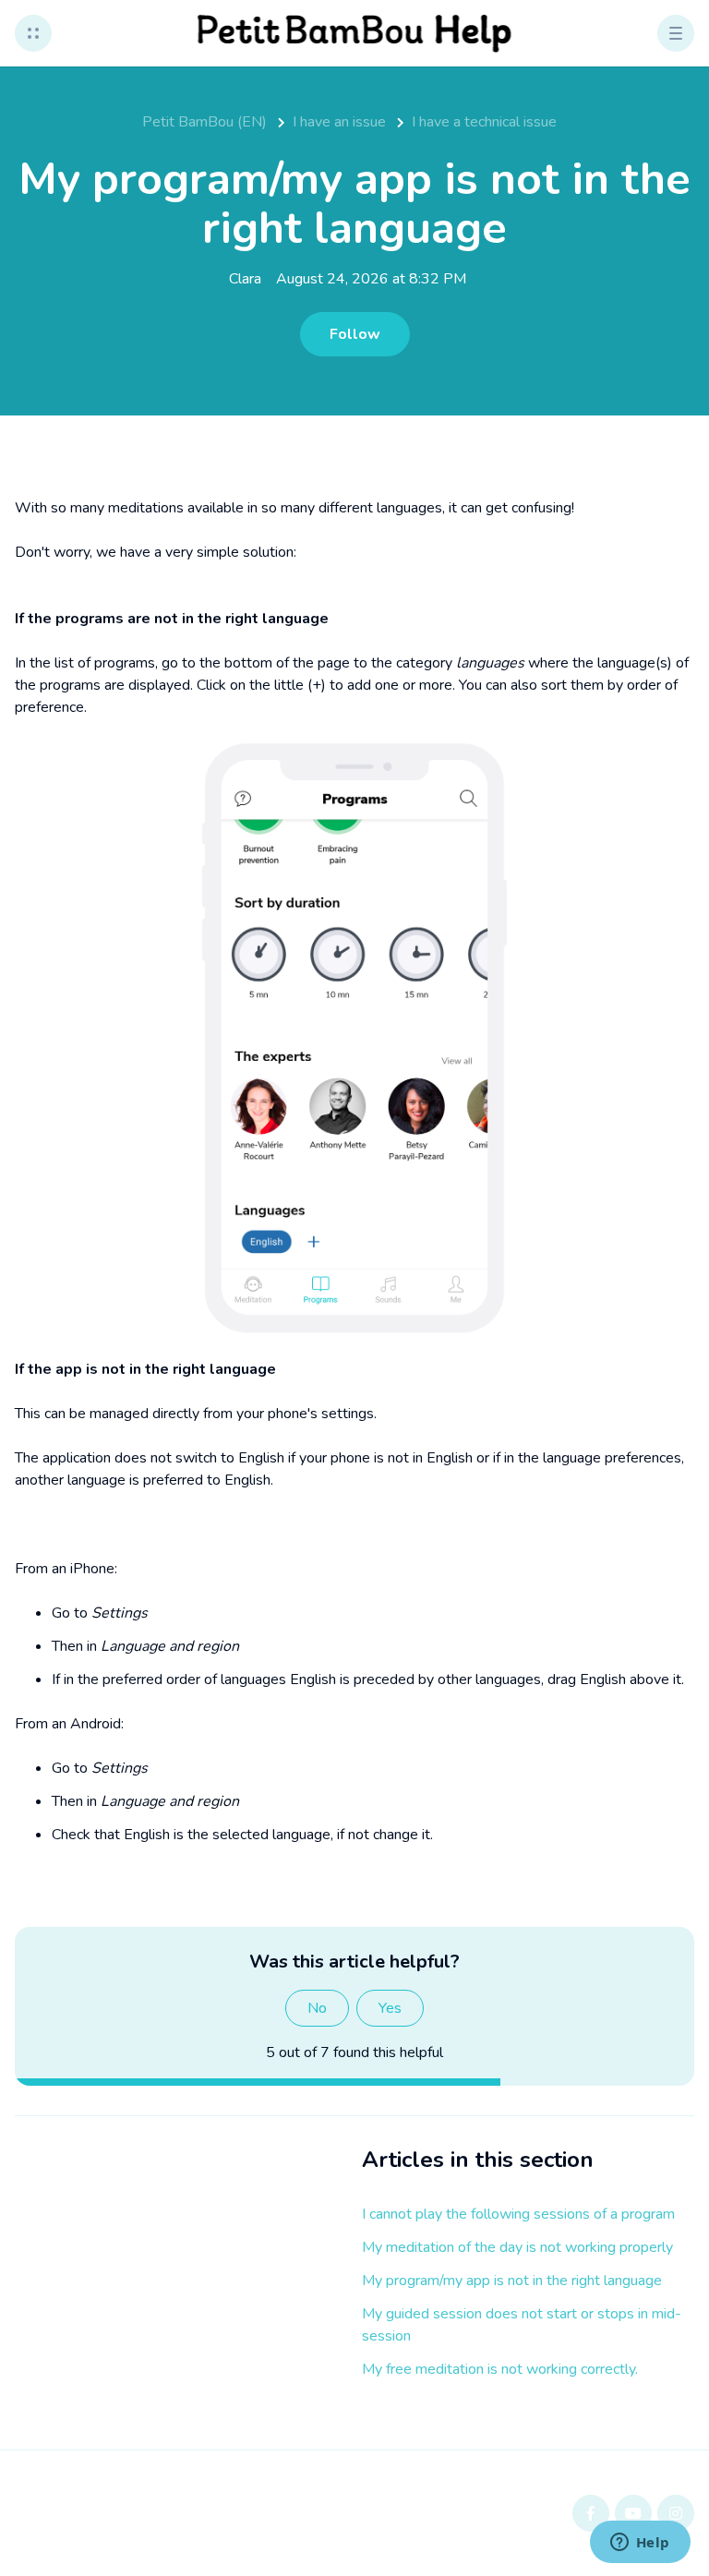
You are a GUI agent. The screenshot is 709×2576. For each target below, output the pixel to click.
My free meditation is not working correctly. (500, 2369)
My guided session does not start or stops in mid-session (522, 2325)
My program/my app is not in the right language (512, 2281)
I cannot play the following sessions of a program (518, 2214)
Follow (355, 334)
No (317, 2008)
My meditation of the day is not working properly (517, 2247)
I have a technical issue (484, 122)
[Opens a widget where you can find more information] (640, 2544)
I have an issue (339, 122)
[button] (33, 33)
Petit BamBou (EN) (204, 122)
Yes (390, 2008)
